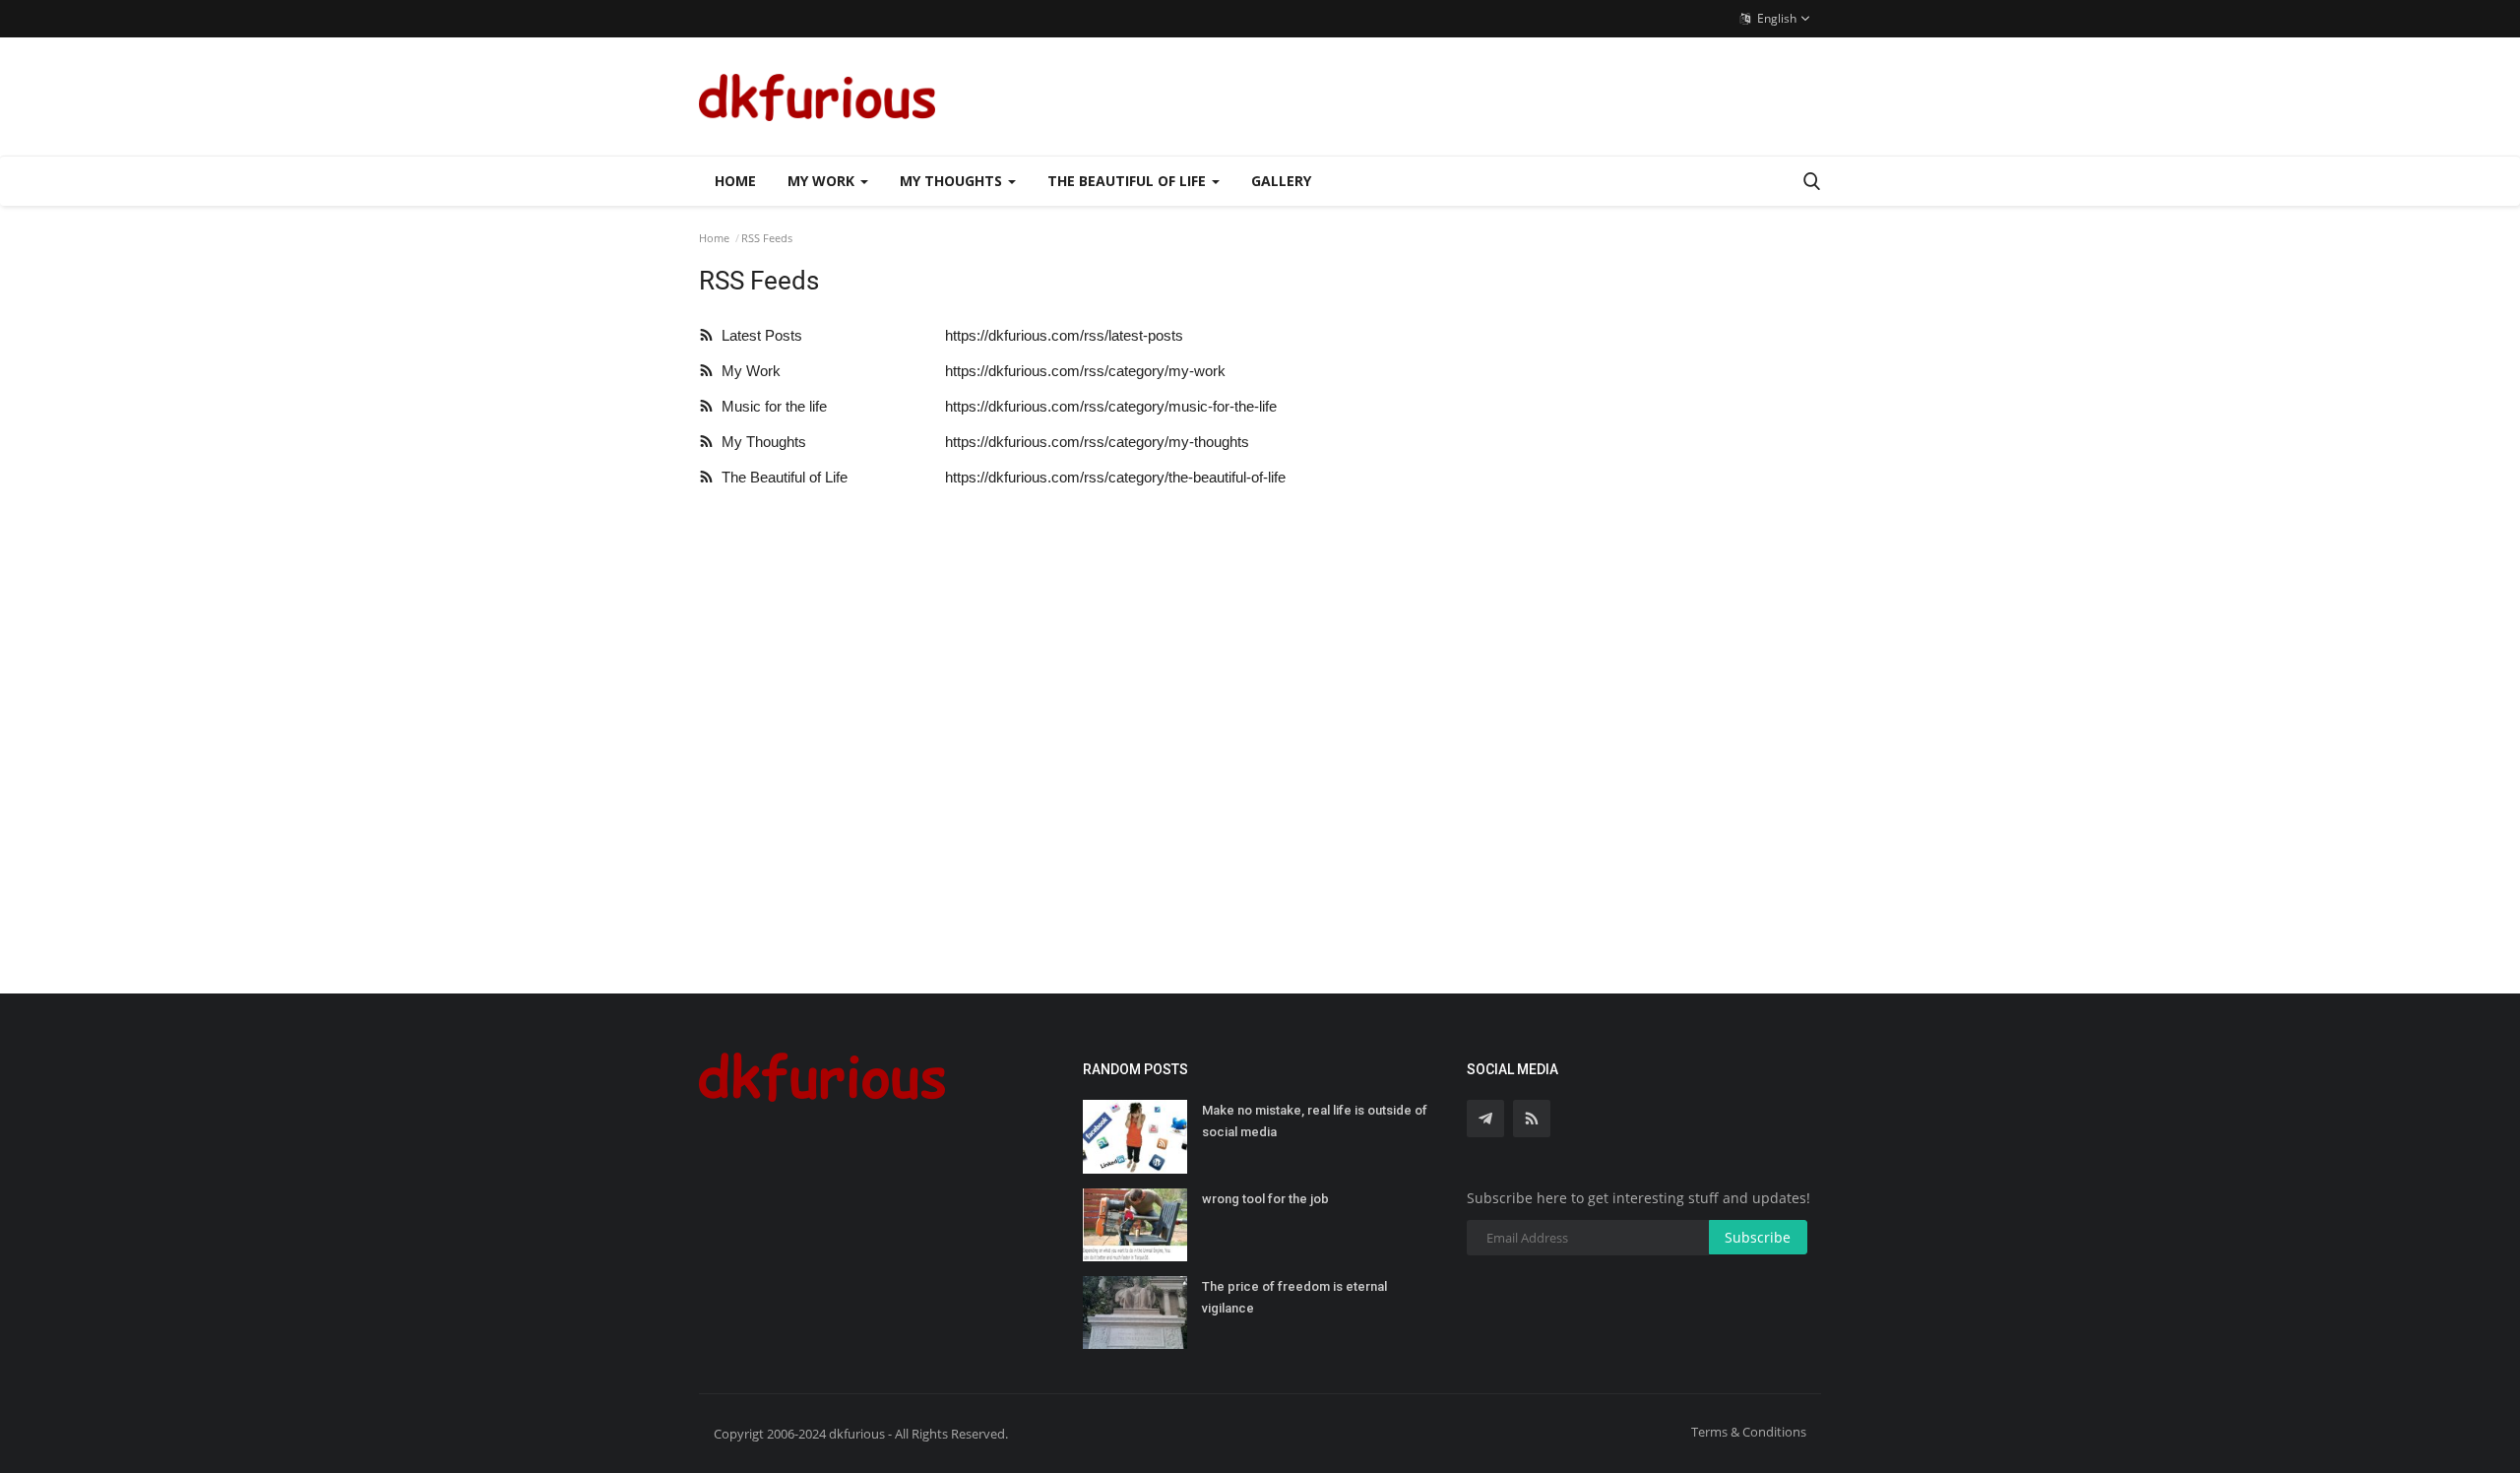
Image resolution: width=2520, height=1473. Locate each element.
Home (735, 181)
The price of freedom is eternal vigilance (1294, 1297)
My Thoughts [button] (953, 181)
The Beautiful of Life (781, 477)
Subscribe (1758, 1237)
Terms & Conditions (1749, 1432)
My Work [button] (823, 181)
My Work (747, 371)
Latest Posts (758, 335)
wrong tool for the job (1265, 1199)
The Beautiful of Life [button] (1129, 181)
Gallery (1281, 181)
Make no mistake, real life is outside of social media (1315, 1121)
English (1775, 18)
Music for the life (770, 406)
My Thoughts (760, 442)
